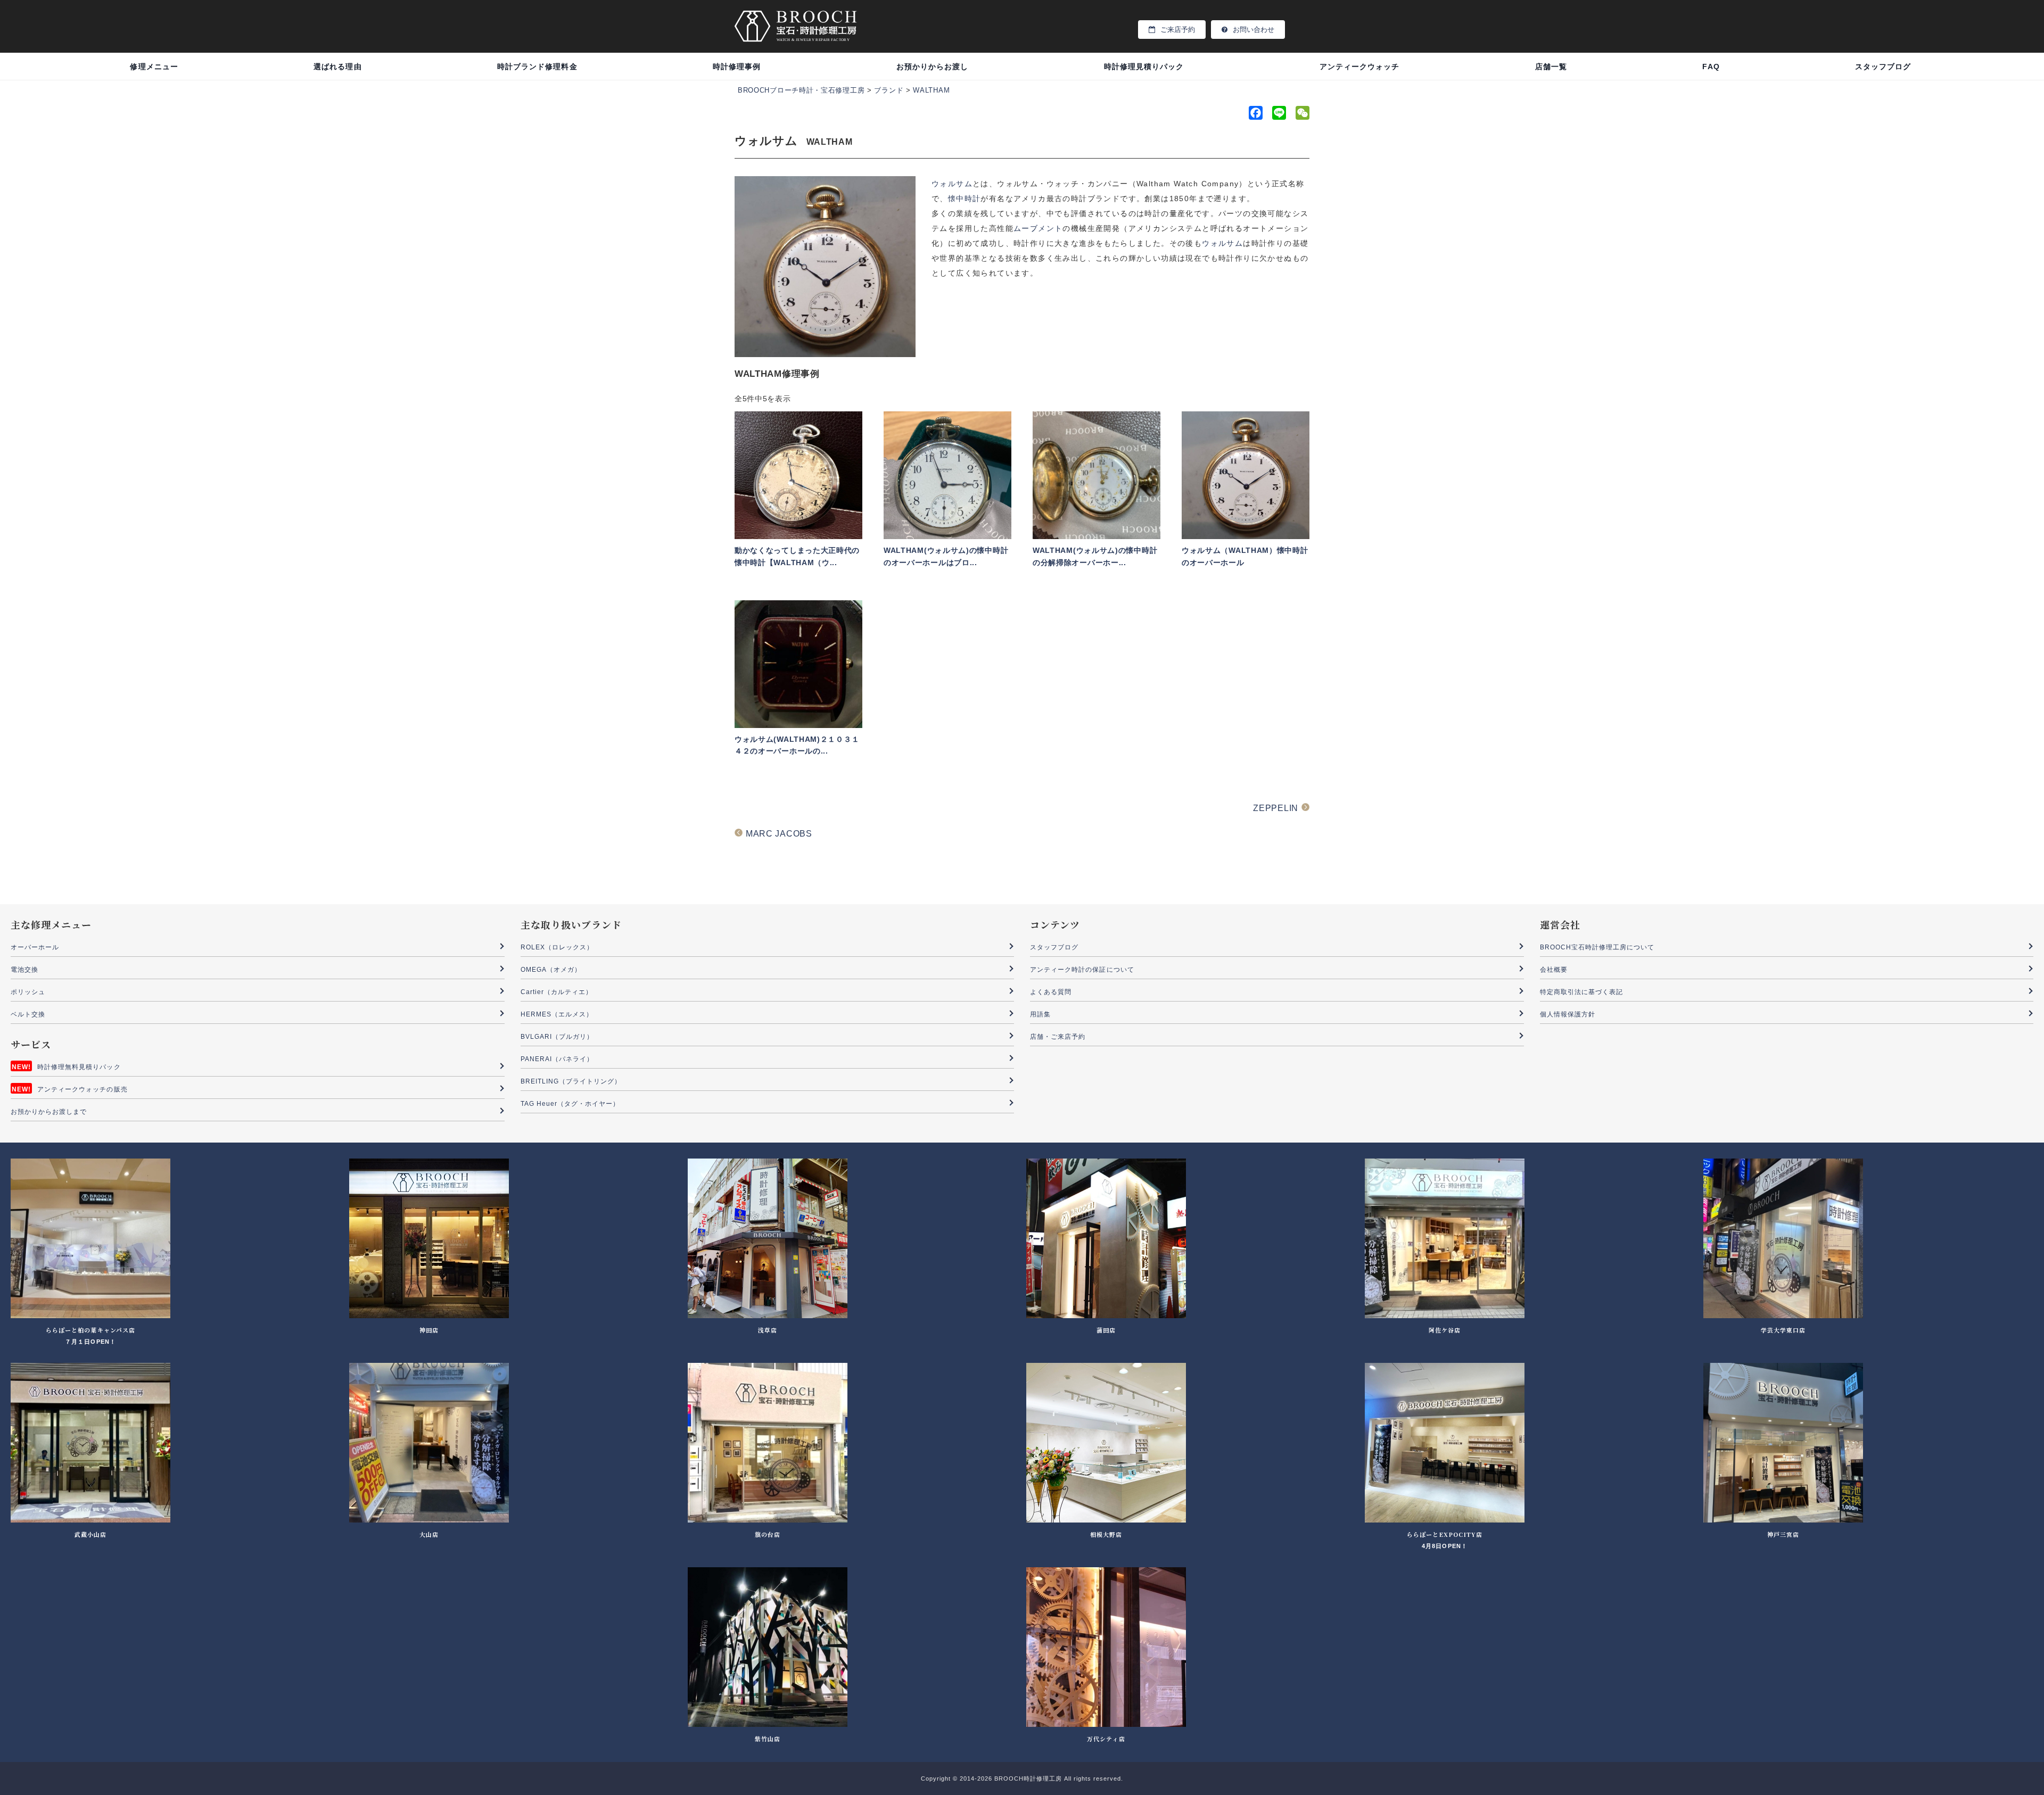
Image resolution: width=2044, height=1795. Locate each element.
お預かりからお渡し (932, 67)
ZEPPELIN (1276, 808)
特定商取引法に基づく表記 (1582, 992)
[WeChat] (1301, 115)
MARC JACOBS (779, 834)
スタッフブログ (1883, 67)
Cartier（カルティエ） (557, 992)
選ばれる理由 (337, 67)
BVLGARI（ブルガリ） (557, 1037)
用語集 (1040, 1014)
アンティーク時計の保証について (1082, 970)
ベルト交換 (28, 1014)
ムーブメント (1038, 228)
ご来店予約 (1178, 30)
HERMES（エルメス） (557, 1014)
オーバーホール (35, 947)
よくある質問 (1051, 992)
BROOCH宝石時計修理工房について (1597, 947)
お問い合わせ (1254, 30)
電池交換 (24, 970)
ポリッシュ (28, 992)
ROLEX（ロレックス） (557, 947)
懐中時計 (965, 198)
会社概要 (1554, 970)
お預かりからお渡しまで (49, 1112)
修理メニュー (154, 67)
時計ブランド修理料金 (537, 67)
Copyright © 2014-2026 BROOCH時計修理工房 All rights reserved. (1022, 1779)
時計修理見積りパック (1144, 67)
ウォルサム (952, 184)
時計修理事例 (737, 67)
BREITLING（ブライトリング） (571, 1081)
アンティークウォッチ (1360, 67)
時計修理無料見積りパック (79, 1067)
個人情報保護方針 (1568, 1014)
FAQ (1711, 67)
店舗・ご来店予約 (1058, 1037)
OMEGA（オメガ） (551, 970)
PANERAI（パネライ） (557, 1059)
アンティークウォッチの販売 (83, 1089)
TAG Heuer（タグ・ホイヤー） (570, 1104)
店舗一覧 (1551, 67)
